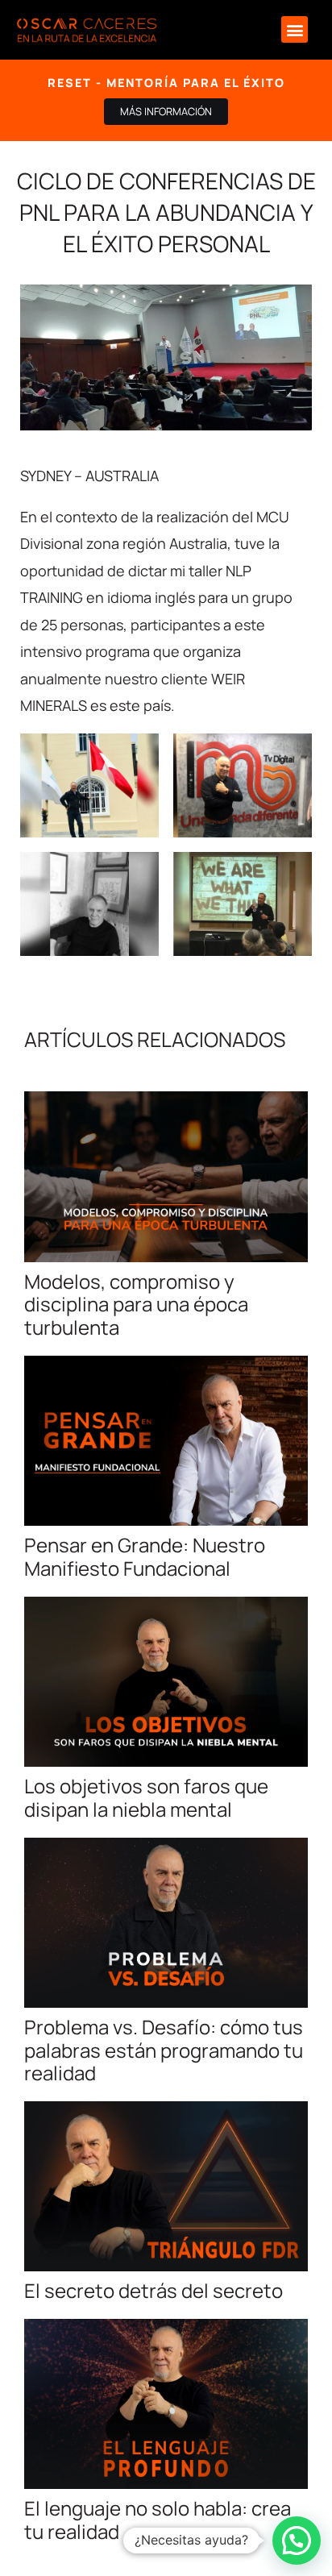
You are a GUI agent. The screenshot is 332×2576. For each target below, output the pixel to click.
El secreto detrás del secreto (154, 2290)
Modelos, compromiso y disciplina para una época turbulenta (136, 1305)
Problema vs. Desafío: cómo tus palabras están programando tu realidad (164, 2050)
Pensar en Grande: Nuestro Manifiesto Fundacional (145, 1556)
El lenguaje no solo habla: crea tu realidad (158, 2520)
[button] (295, 29)
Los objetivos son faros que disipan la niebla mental (146, 1797)
